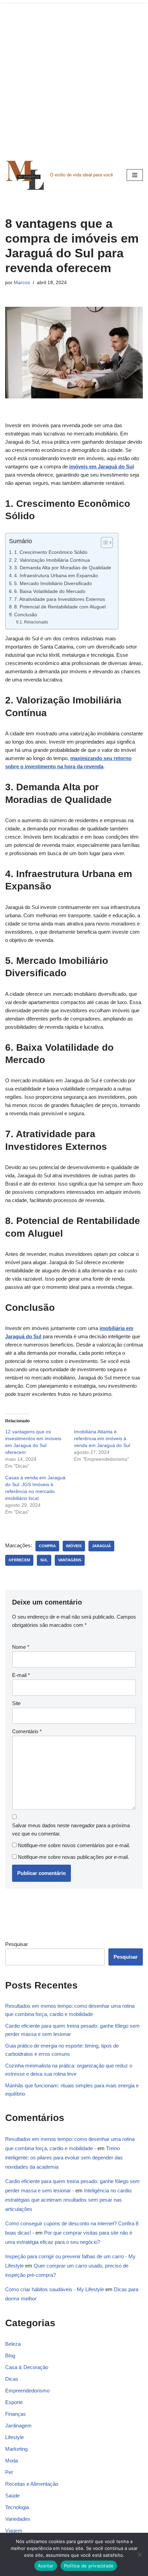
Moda (12, 2461)
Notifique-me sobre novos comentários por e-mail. (74, 1845)
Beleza (13, 2344)
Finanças (15, 2414)
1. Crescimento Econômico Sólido (51, 552)
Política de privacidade (89, 2566)
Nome (21, 1647)
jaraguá (101, 1546)
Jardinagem (18, 2426)
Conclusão (26, 615)
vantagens (70, 1560)
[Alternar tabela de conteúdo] (103, 543)
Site (16, 1703)
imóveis (74, 1546)
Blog (10, 2356)
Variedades (18, 2519)
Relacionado (36, 622)
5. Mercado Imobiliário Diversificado (53, 584)
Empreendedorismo (27, 2391)
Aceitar (46, 2566)
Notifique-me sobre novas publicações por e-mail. (73, 1857)
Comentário (27, 1731)
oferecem (19, 1560)
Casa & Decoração (27, 2367)
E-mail (21, 1675)
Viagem (14, 2531)
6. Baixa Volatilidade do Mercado (50, 591)
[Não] (139, 2554)
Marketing (16, 2449)
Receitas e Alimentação (32, 2484)
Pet (9, 2472)
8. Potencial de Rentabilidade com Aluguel (60, 607)
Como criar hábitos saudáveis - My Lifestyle (55, 2289)
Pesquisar (17, 1944)
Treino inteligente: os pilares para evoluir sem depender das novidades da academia (64, 2158)
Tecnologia (17, 2507)
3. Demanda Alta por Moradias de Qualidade (63, 568)
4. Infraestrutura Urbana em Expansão (56, 576)
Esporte (14, 2402)
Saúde (12, 2496)
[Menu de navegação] (135, 175)
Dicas (12, 2379)
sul (44, 1560)
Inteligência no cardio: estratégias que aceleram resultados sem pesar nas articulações (69, 2200)
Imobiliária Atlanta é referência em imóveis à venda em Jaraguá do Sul (102, 1438)
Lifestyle (14, 2437)
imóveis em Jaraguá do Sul (102, 467)
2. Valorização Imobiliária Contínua (52, 560)
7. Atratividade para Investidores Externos (60, 599)
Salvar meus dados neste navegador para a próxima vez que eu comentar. (71, 1829)
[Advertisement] (74, 77)
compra (47, 1546)
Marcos (22, 283)
